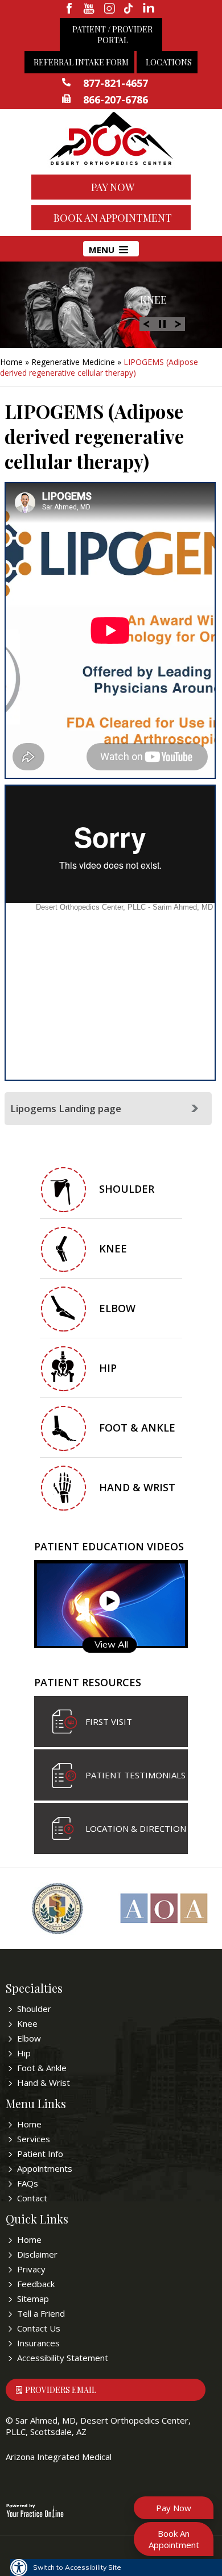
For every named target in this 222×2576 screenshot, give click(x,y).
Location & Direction (136, 1828)
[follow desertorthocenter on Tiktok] (129, 9)
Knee (153, 300)
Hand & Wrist (137, 1487)
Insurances (38, 2343)
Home (11, 362)
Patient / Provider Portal (112, 35)
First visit (109, 1722)
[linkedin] (149, 9)
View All (111, 1644)
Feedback (36, 2284)
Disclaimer (37, 2254)
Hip (108, 1368)
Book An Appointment (113, 218)
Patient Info (40, 2154)
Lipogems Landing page (66, 1108)
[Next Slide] (178, 323)
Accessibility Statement (63, 2358)
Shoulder (127, 1189)
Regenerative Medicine (73, 362)
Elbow (117, 1308)
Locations (169, 62)
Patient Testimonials (135, 1775)
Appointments (45, 2168)
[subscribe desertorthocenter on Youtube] (90, 9)
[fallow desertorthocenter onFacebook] (70, 9)
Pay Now (113, 187)
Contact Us (39, 2328)
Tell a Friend (41, 2313)
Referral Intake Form (81, 62)
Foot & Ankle (137, 1428)
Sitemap (33, 2299)
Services (34, 2139)
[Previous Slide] (146, 323)
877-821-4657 (116, 83)
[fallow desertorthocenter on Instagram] (110, 9)
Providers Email (61, 2390)
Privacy (31, 2269)
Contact (32, 2198)
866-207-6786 (116, 99)
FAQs (28, 2183)
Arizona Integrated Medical (59, 2457)
